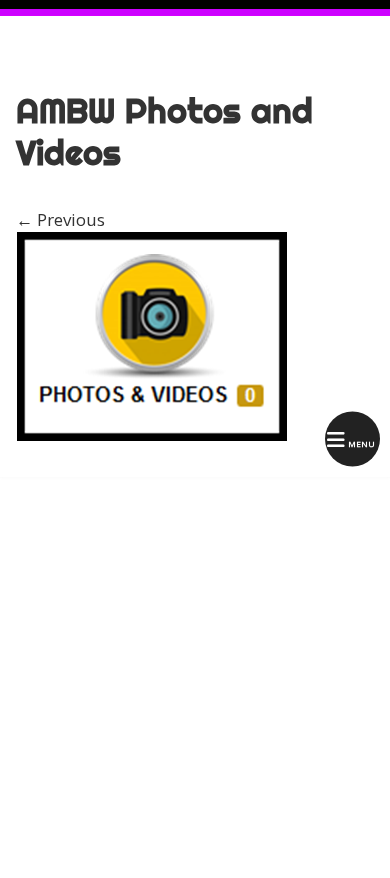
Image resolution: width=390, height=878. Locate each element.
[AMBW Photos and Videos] (152, 435)
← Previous (60, 219)
